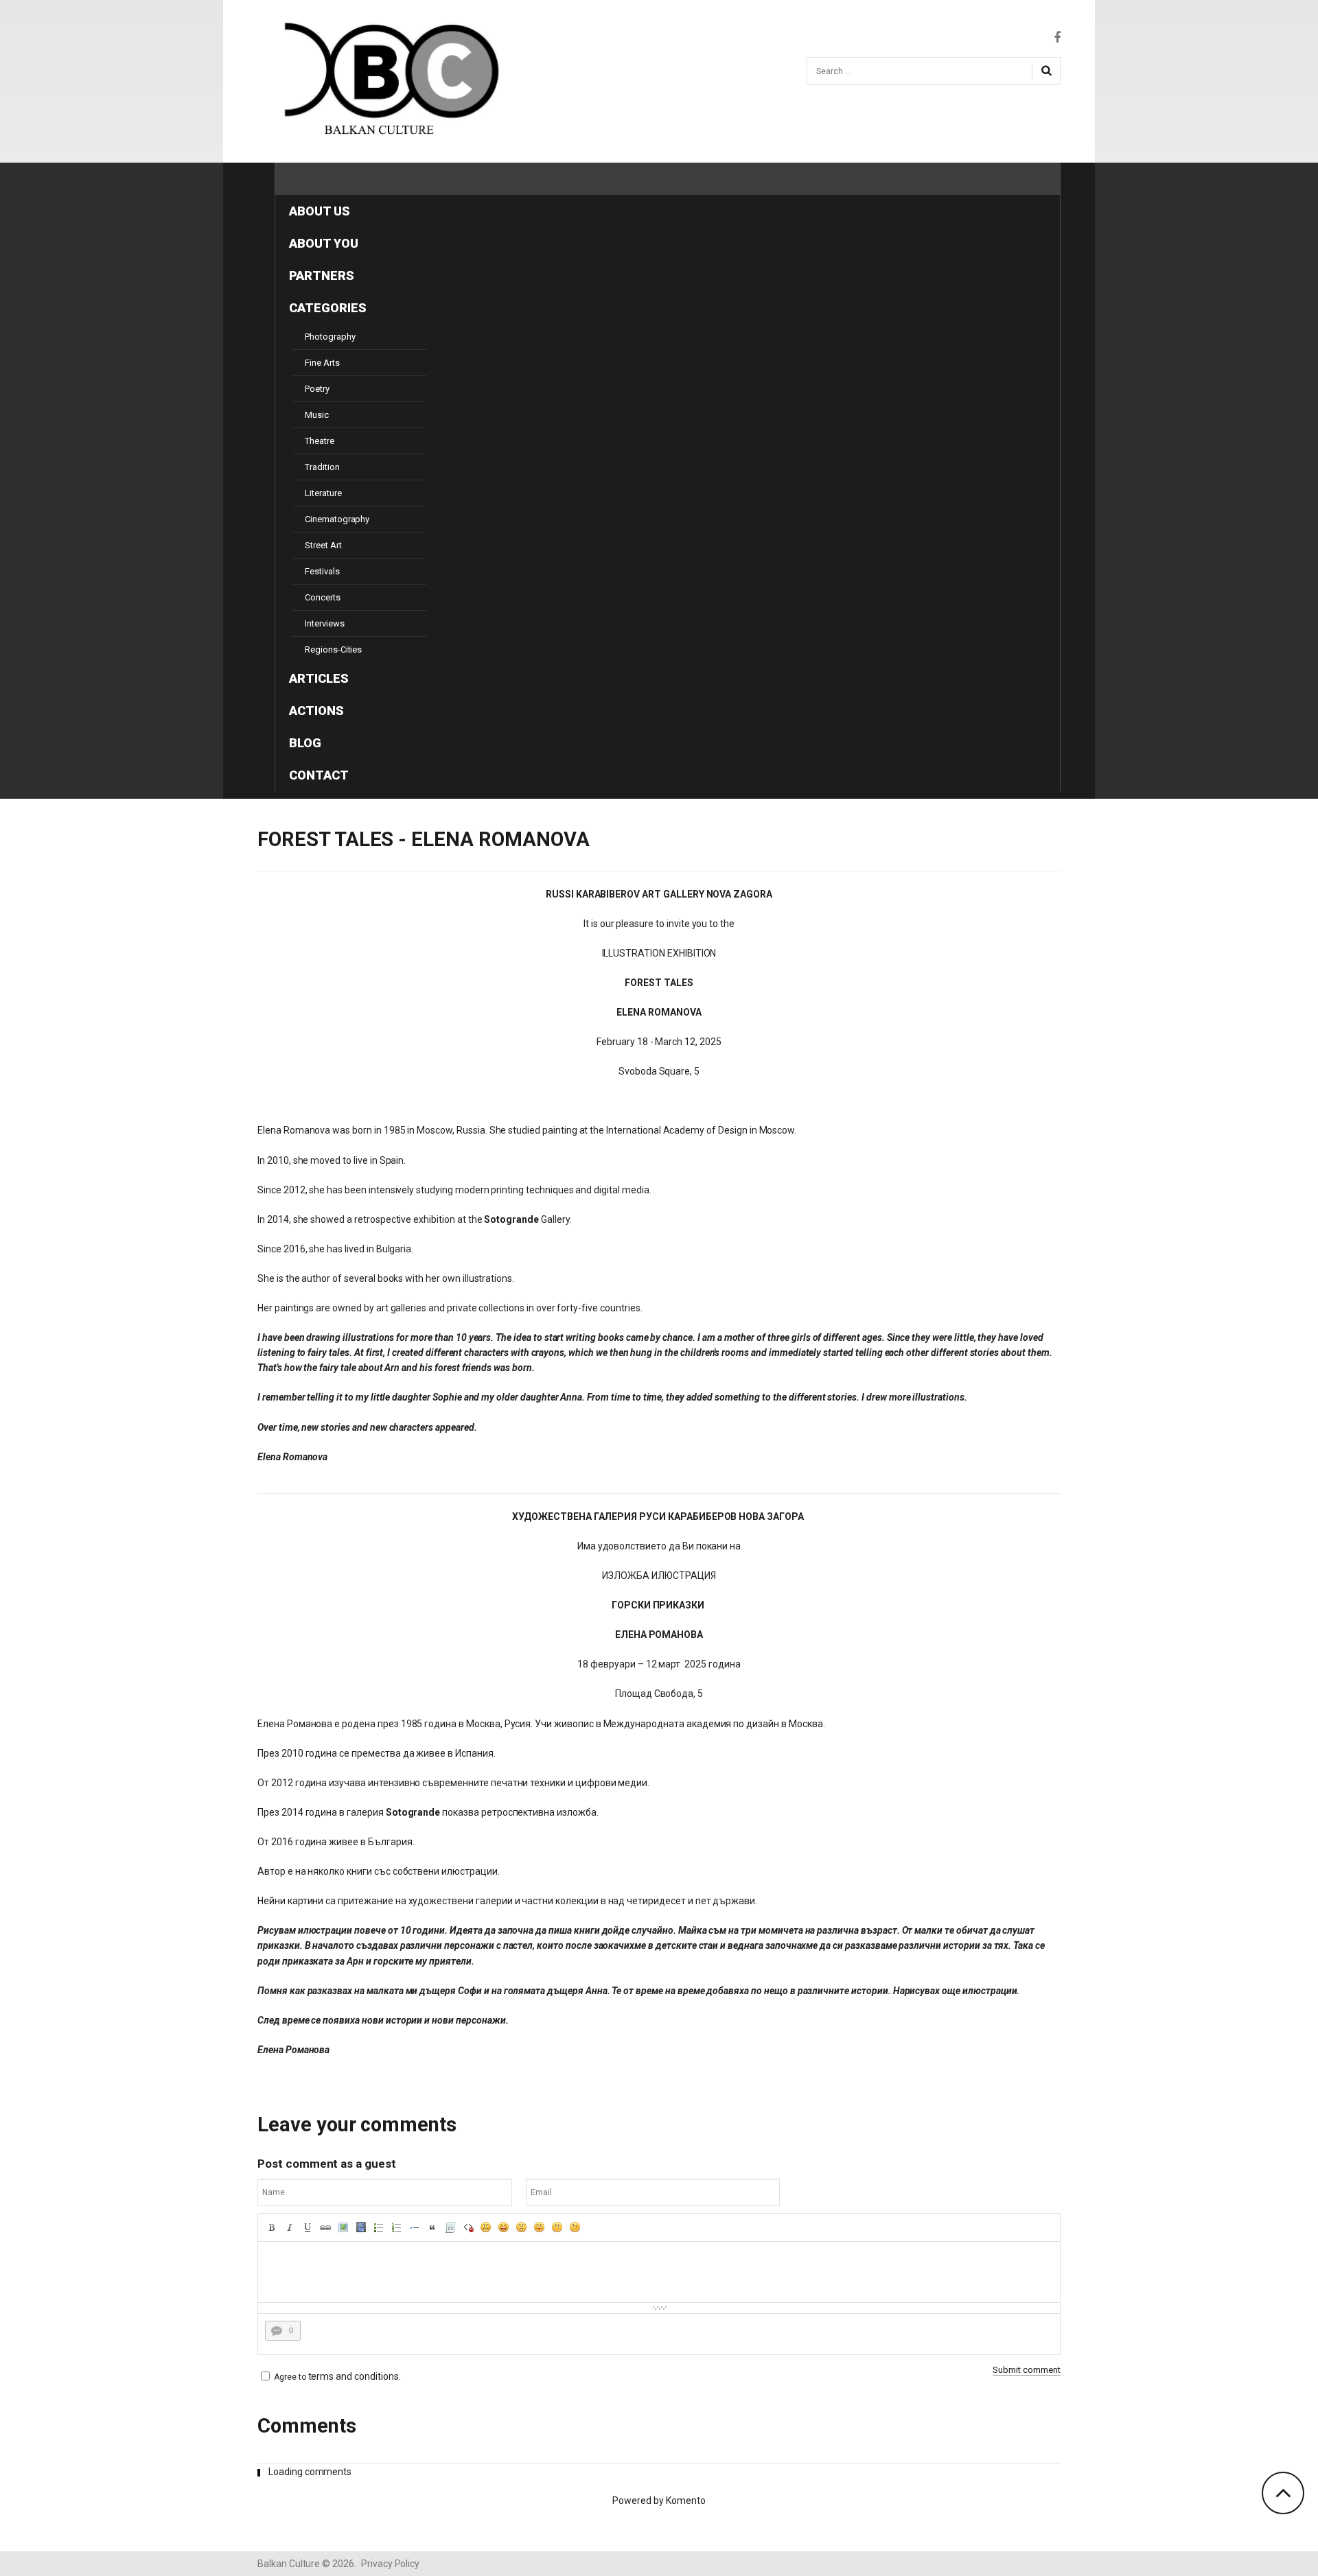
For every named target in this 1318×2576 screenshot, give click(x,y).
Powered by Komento (659, 2501)
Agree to (290, 2377)
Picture (343, 2227)
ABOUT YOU (324, 243)
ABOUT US (320, 211)
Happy (504, 2227)
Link (325, 2227)
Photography (330, 337)
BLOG (305, 743)
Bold (272, 2227)
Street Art (323, 545)
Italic (290, 2227)
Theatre (320, 441)
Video (361, 2227)
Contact (319, 775)
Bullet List (379, 2227)
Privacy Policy (390, 2564)
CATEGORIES (328, 308)
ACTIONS (316, 711)
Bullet (415, 2227)
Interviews (325, 623)
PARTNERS (322, 276)
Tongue (540, 2227)
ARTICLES (319, 678)
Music (317, 415)
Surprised (522, 2227)
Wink (575, 2227)
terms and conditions (354, 2376)
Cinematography (337, 519)
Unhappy (557, 2227)
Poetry (317, 389)
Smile (486, 2227)
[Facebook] (1057, 38)
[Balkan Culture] (384, 79)
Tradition (322, 467)
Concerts (323, 597)
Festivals (322, 571)
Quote (432, 2227)
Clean (468, 2227)
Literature (323, 493)
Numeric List (397, 2227)
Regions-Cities (333, 649)
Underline (308, 2227)
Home (307, 179)
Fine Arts (322, 363)
